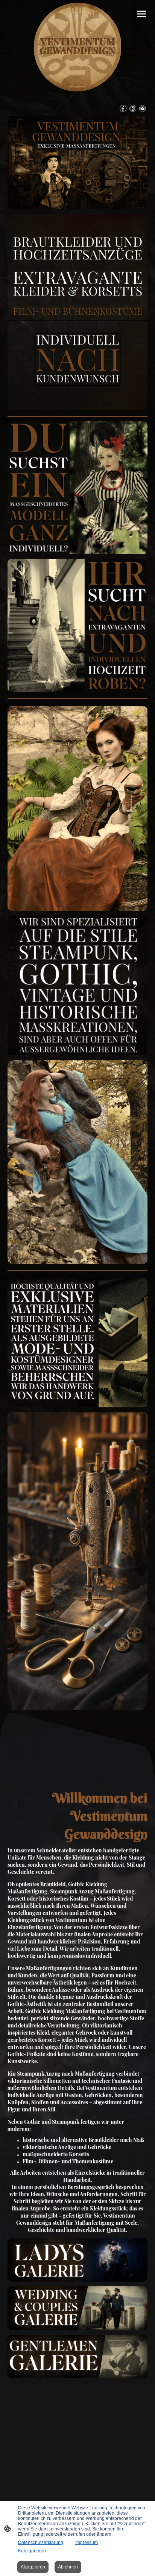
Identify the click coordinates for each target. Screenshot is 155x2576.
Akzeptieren (33, 2567)
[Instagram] (133, 108)
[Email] (143, 108)
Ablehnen (68, 2567)
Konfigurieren (32, 2551)
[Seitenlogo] (77, 47)
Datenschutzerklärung (41, 2542)
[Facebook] (123, 108)
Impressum (87, 2542)
